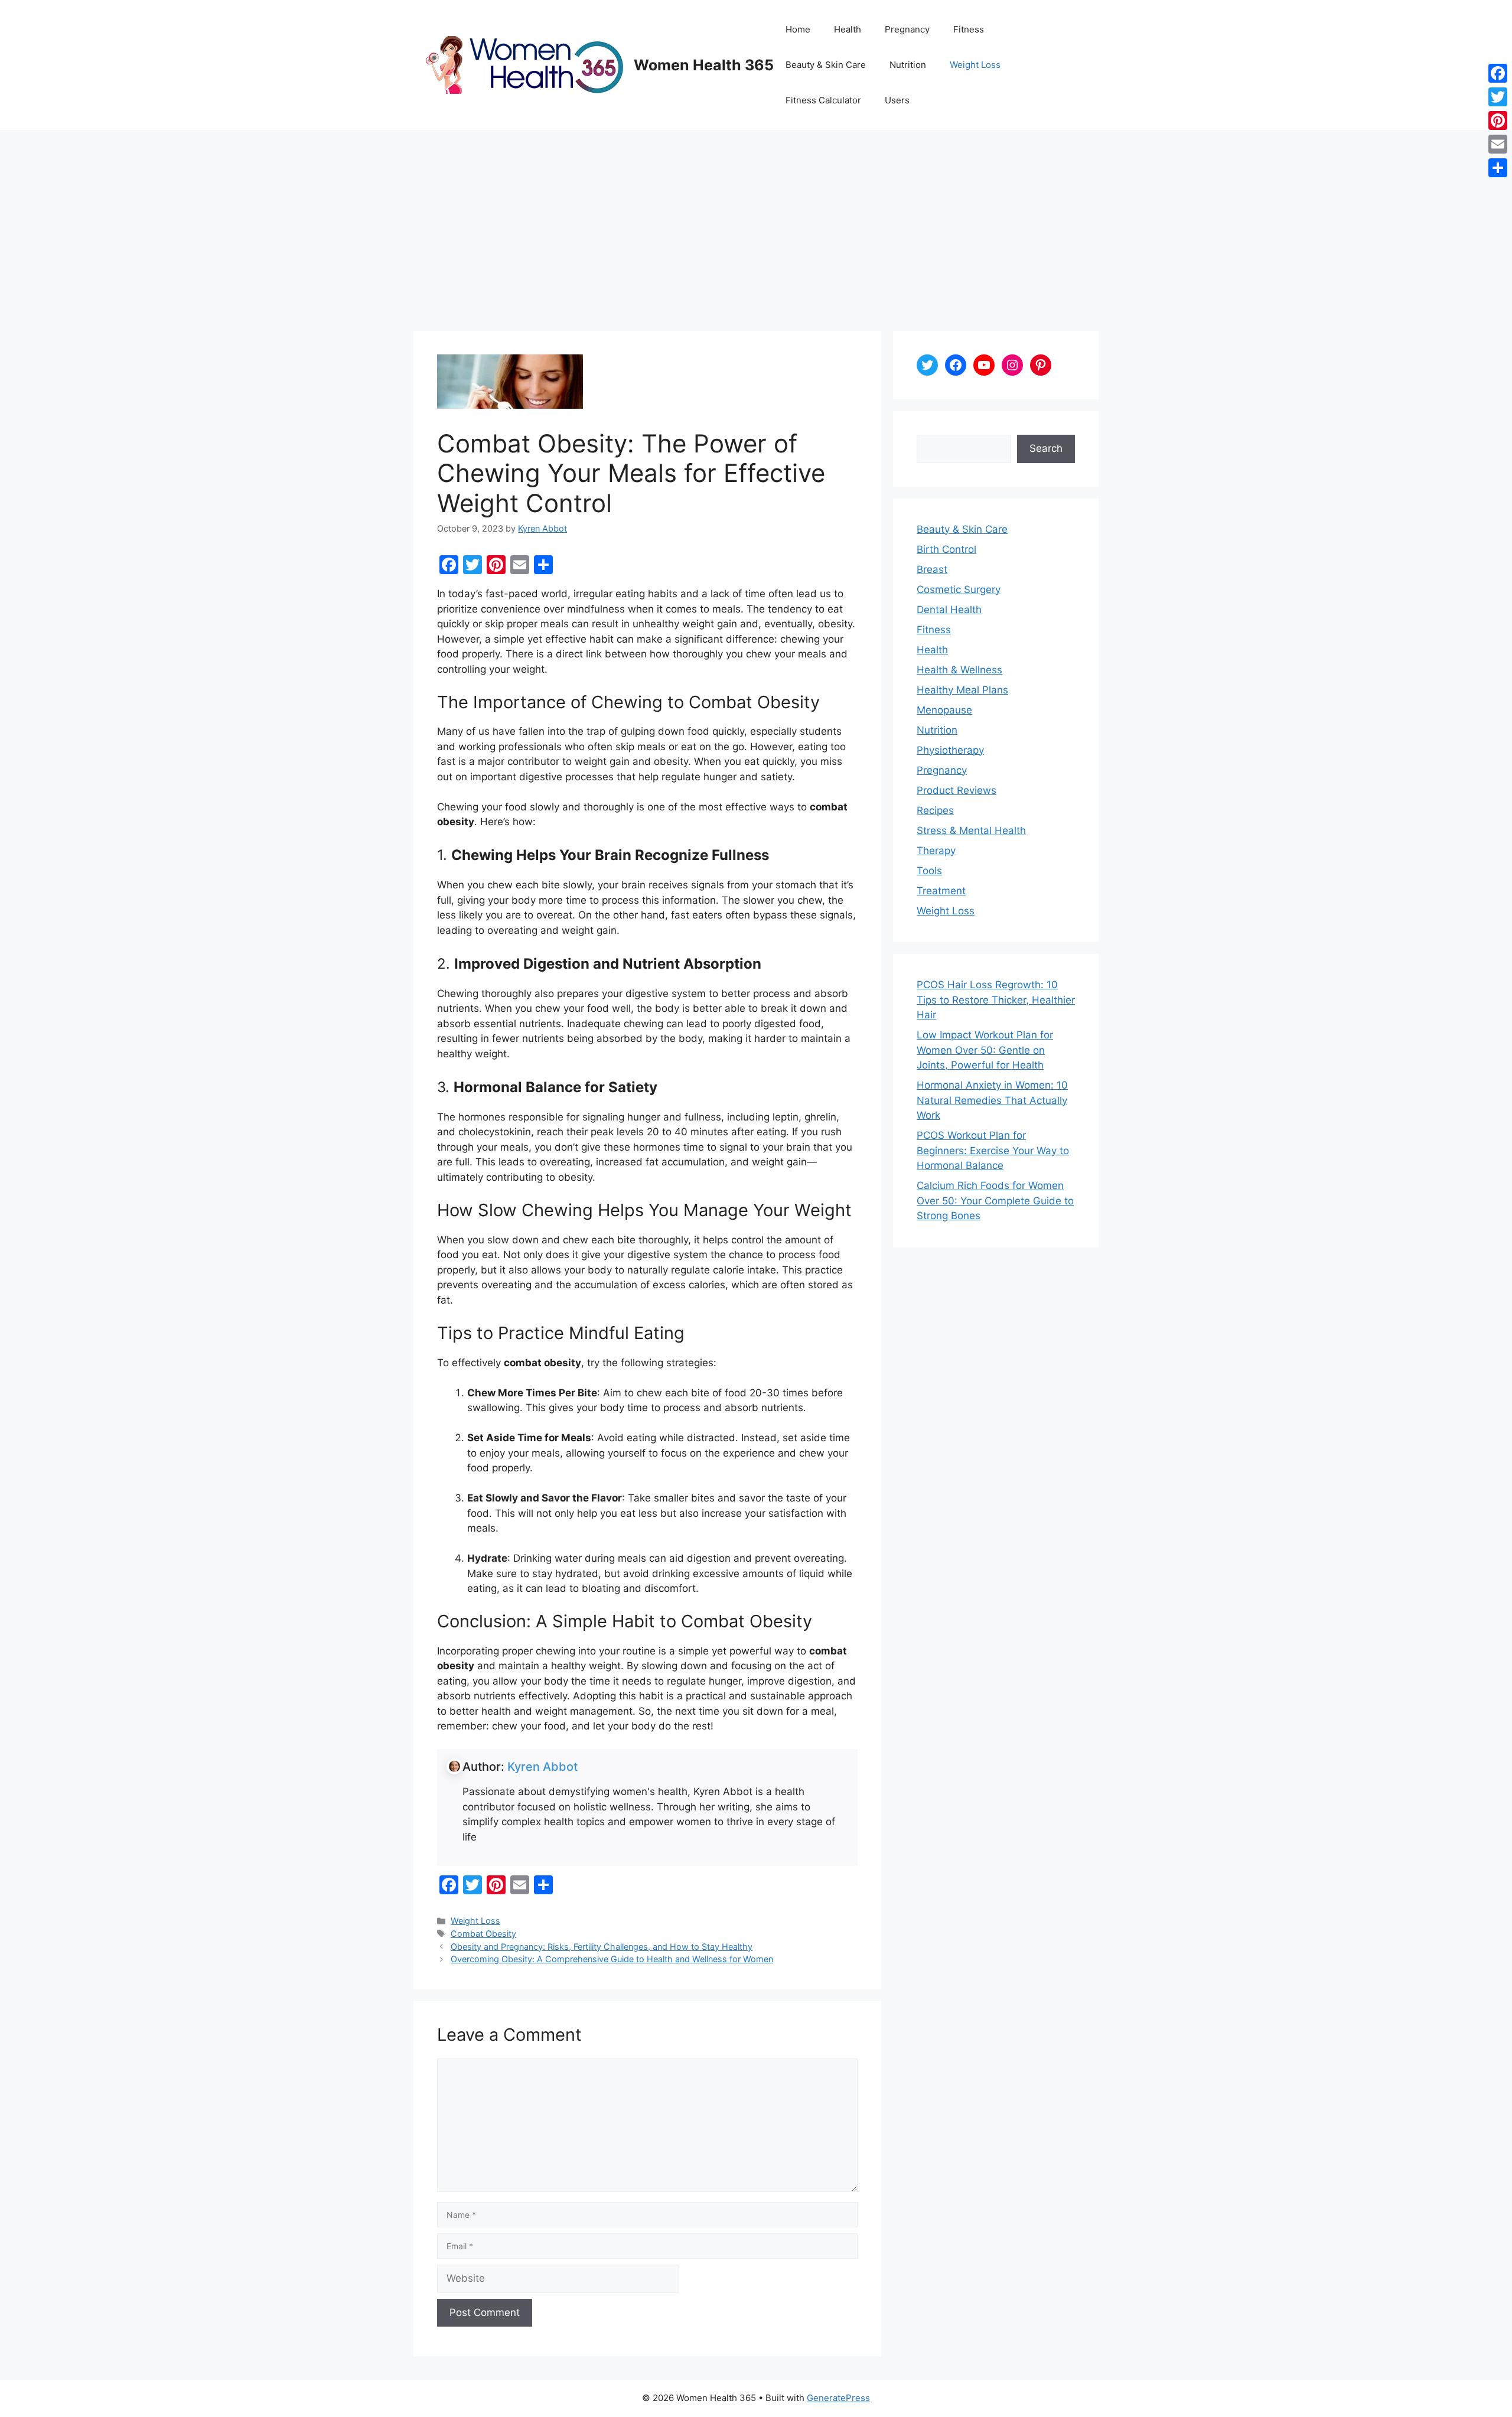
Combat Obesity (483, 1934)
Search (1046, 448)
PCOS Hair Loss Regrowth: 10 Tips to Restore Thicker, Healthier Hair (996, 1000)
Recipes (935, 810)
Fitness (969, 29)
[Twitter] (1498, 97)
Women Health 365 (704, 65)
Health (848, 29)
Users (897, 100)
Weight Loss (975, 65)
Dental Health (949, 610)
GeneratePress (838, 2398)
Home (798, 29)
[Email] (1498, 144)
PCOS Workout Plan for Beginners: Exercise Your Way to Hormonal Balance (993, 1150)
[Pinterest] (1498, 120)
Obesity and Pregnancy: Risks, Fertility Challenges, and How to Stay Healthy (602, 1947)
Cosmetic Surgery (959, 589)
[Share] (1498, 168)
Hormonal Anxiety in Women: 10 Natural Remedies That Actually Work (992, 1100)
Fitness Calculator (823, 100)
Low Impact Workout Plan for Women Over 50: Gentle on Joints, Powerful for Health (985, 1050)
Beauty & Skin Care (826, 65)
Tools (929, 871)
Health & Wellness (959, 670)
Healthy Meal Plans (962, 690)
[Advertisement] (756, 219)
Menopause (944, 710)
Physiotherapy (950, 750)
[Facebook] (1498, 73)
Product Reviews (957, 790)
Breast (932, 569)
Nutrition (908, 65)
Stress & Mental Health (971, 830)
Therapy (936, 851)
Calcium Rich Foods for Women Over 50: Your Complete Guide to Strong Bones (995, 1201)
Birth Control (946, 549)
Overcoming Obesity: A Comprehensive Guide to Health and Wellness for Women (612, 1959)
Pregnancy (907, 29)
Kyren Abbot (542, 1767)
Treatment (941, 891)
